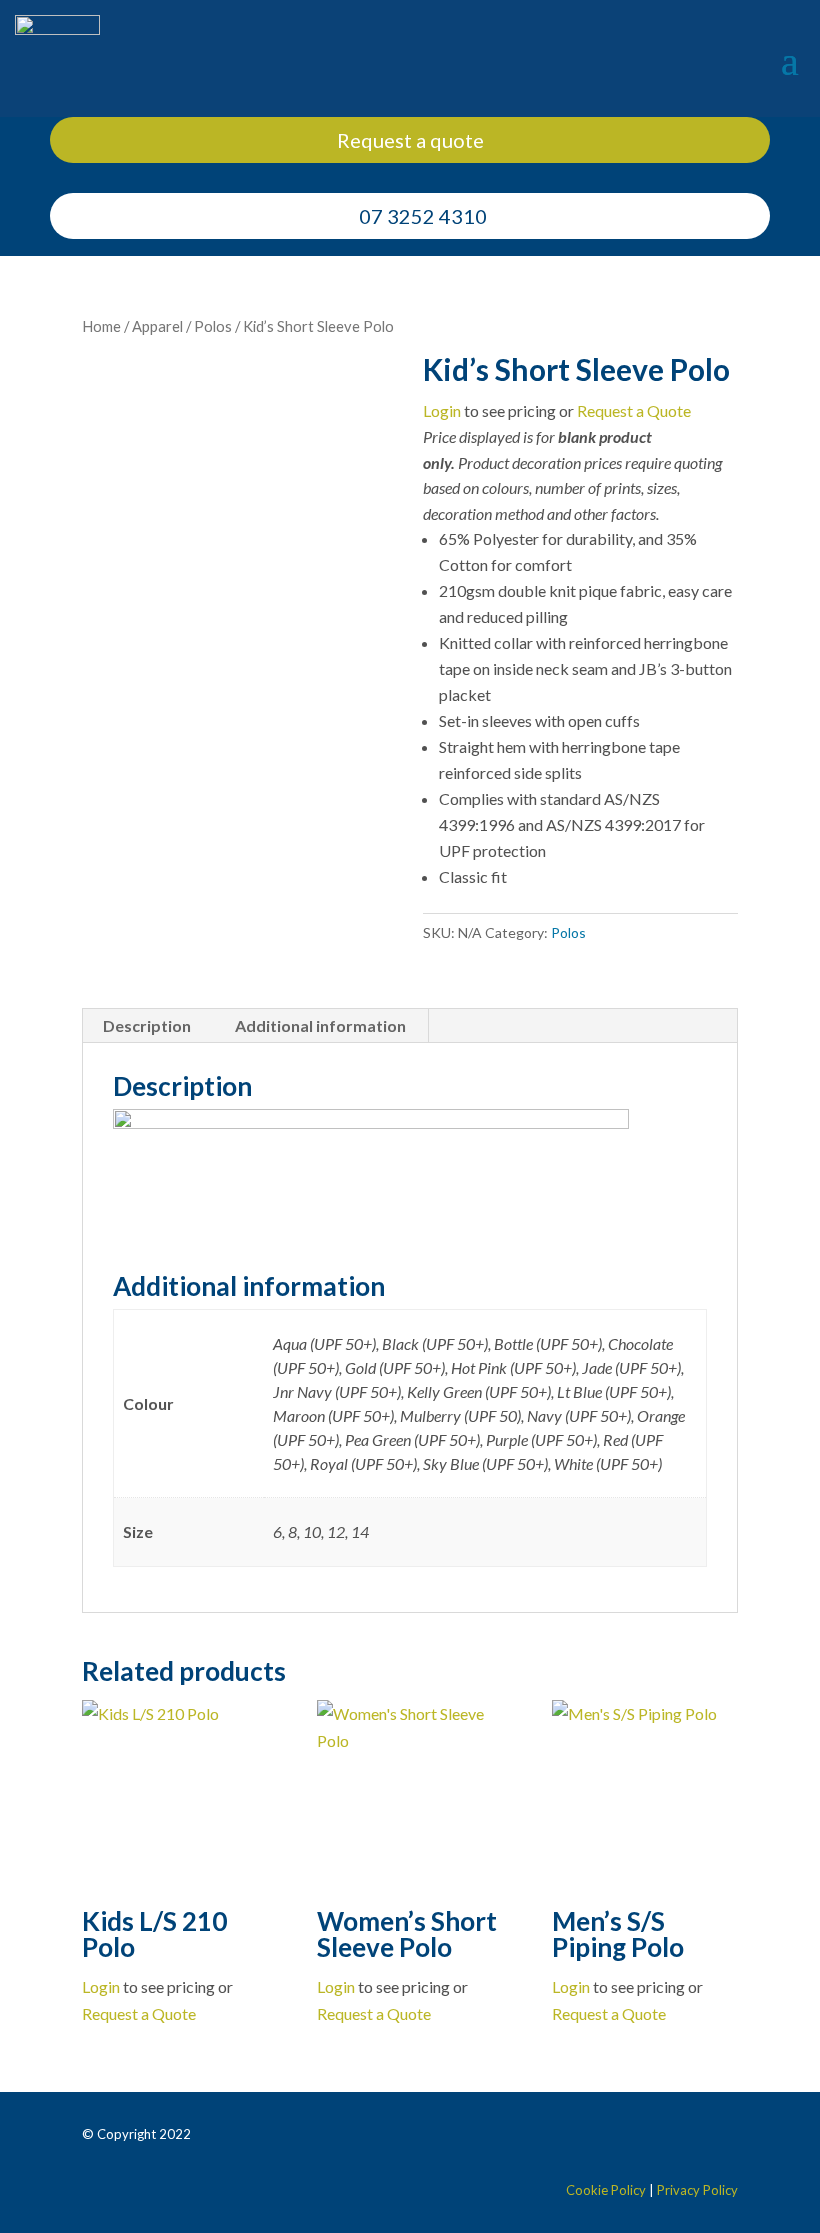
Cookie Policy (606, 2190)
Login (442, 410)
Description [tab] (147, 1025)
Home (101, 326)
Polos (213, 326)
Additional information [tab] (320, 1025)
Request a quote (410, 140)
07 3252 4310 (423, 216)
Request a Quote (634, 410)
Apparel (157, 326)
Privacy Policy (697, 2190)
